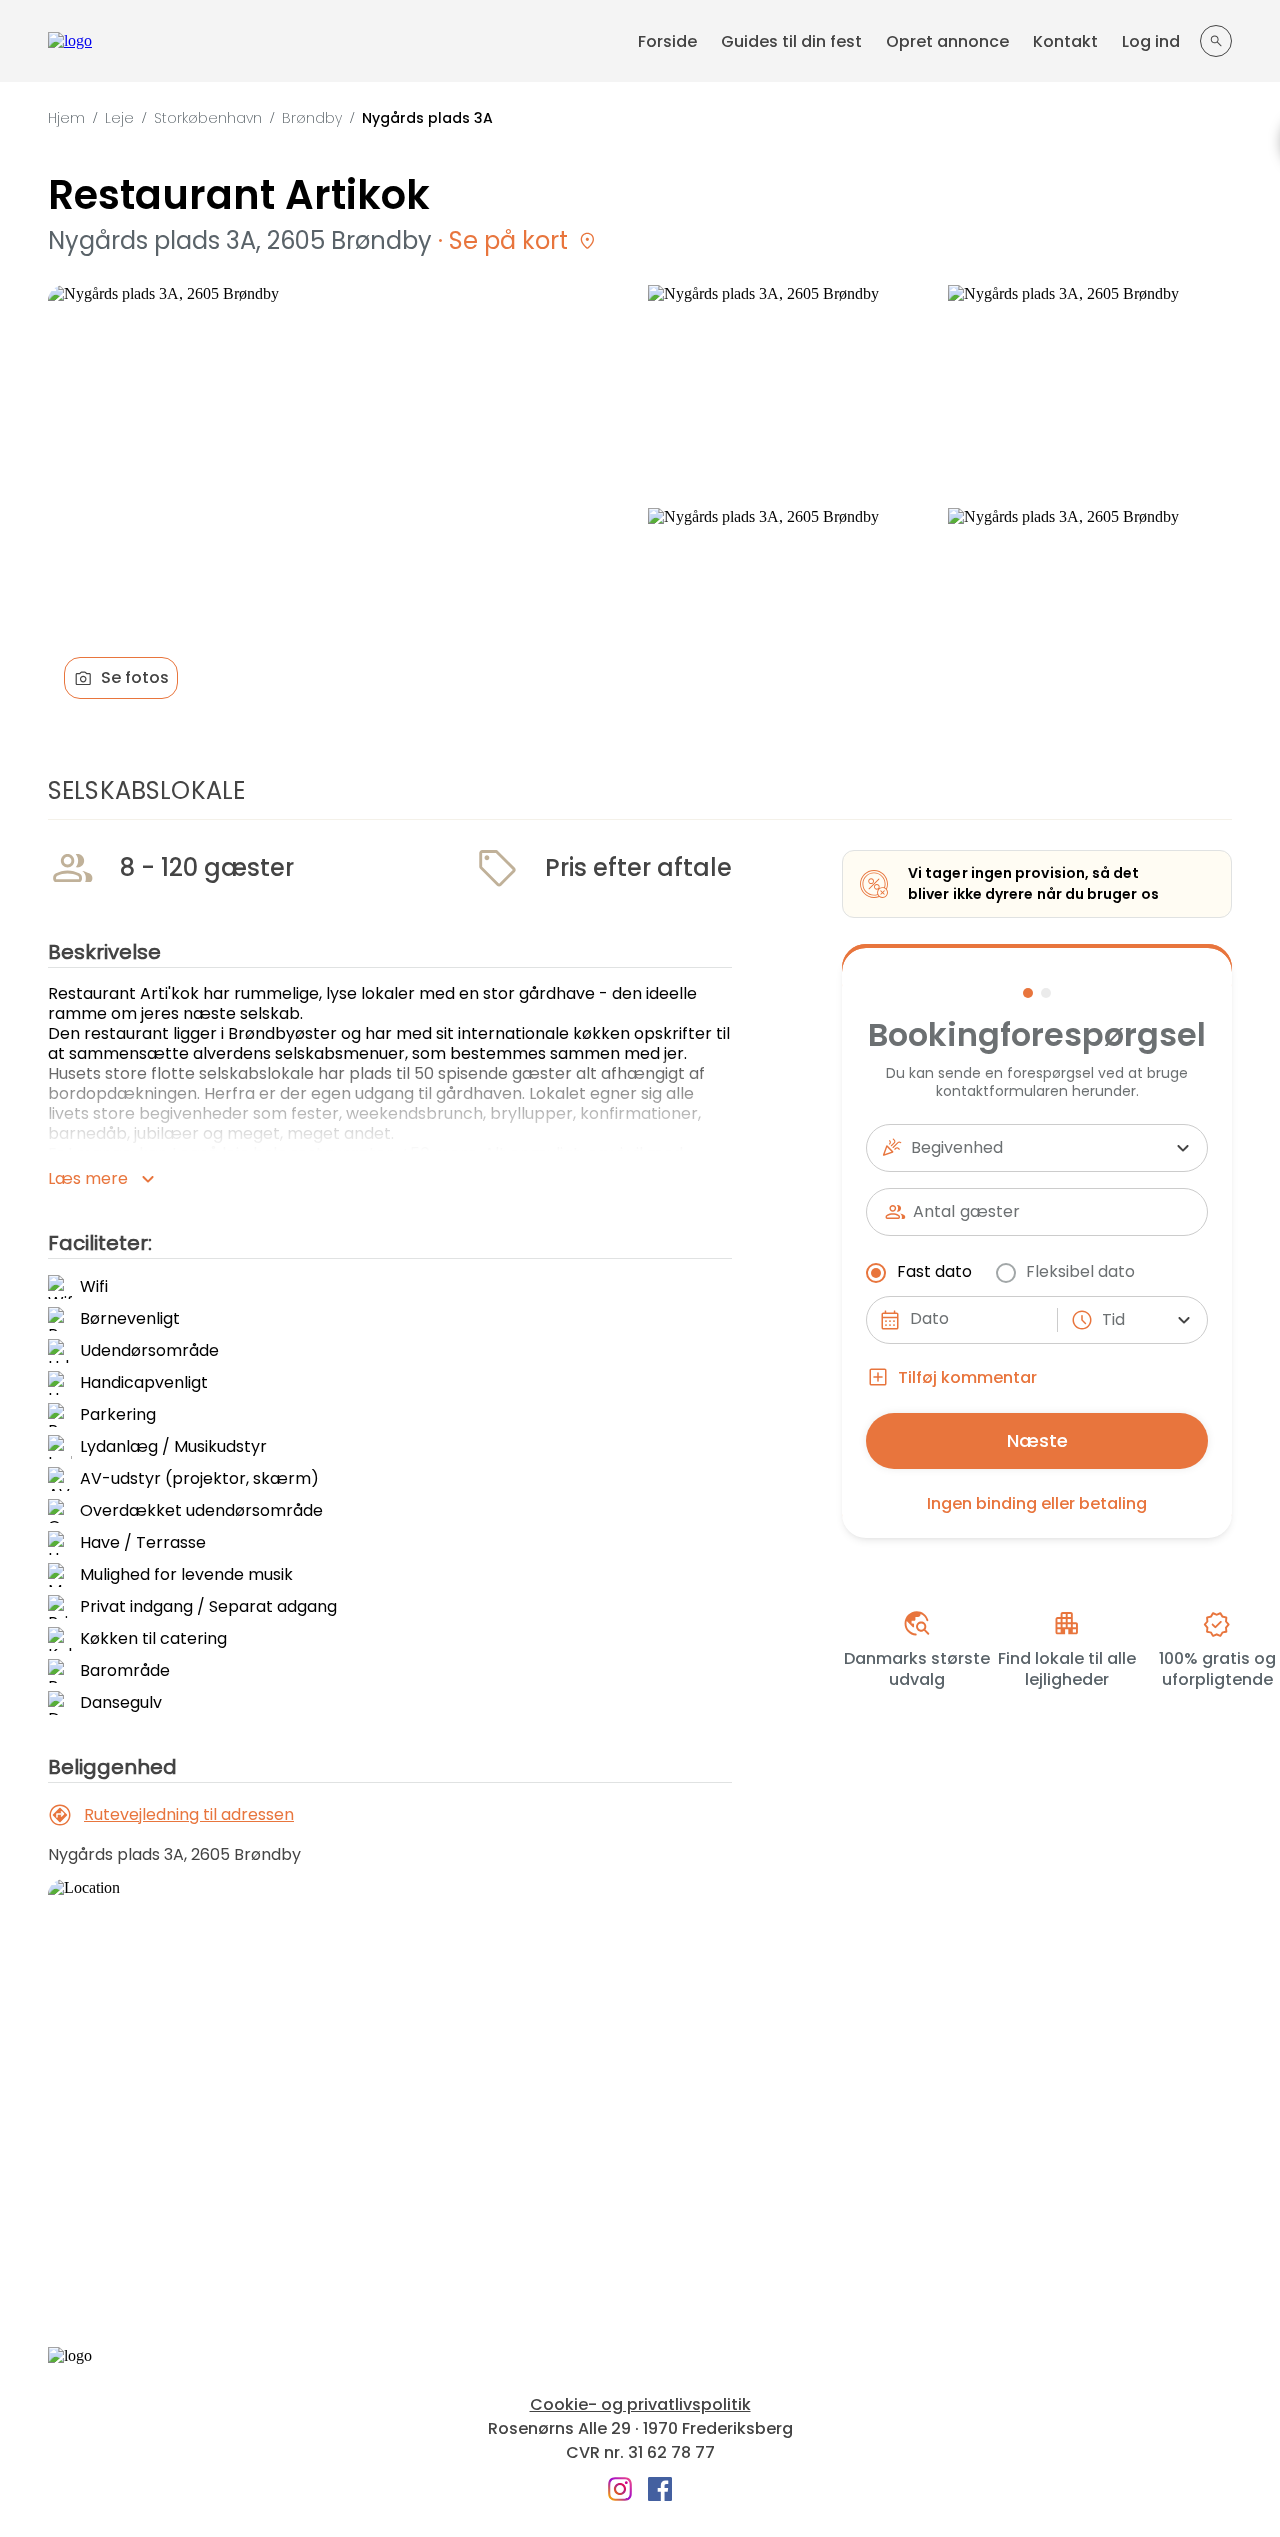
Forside (667, 41)
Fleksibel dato (1080, 1271)
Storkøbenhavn (208, 118)
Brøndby (312, 118)
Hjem (66, 118)
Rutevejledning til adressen (189, 1814)
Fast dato (934, 1271)
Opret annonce (947, 41)
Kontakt (1065, 41)
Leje (119, 118)
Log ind (1151, 41)
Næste (1037, 1440)
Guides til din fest (791, 41)
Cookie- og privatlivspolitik (640, 2405)
